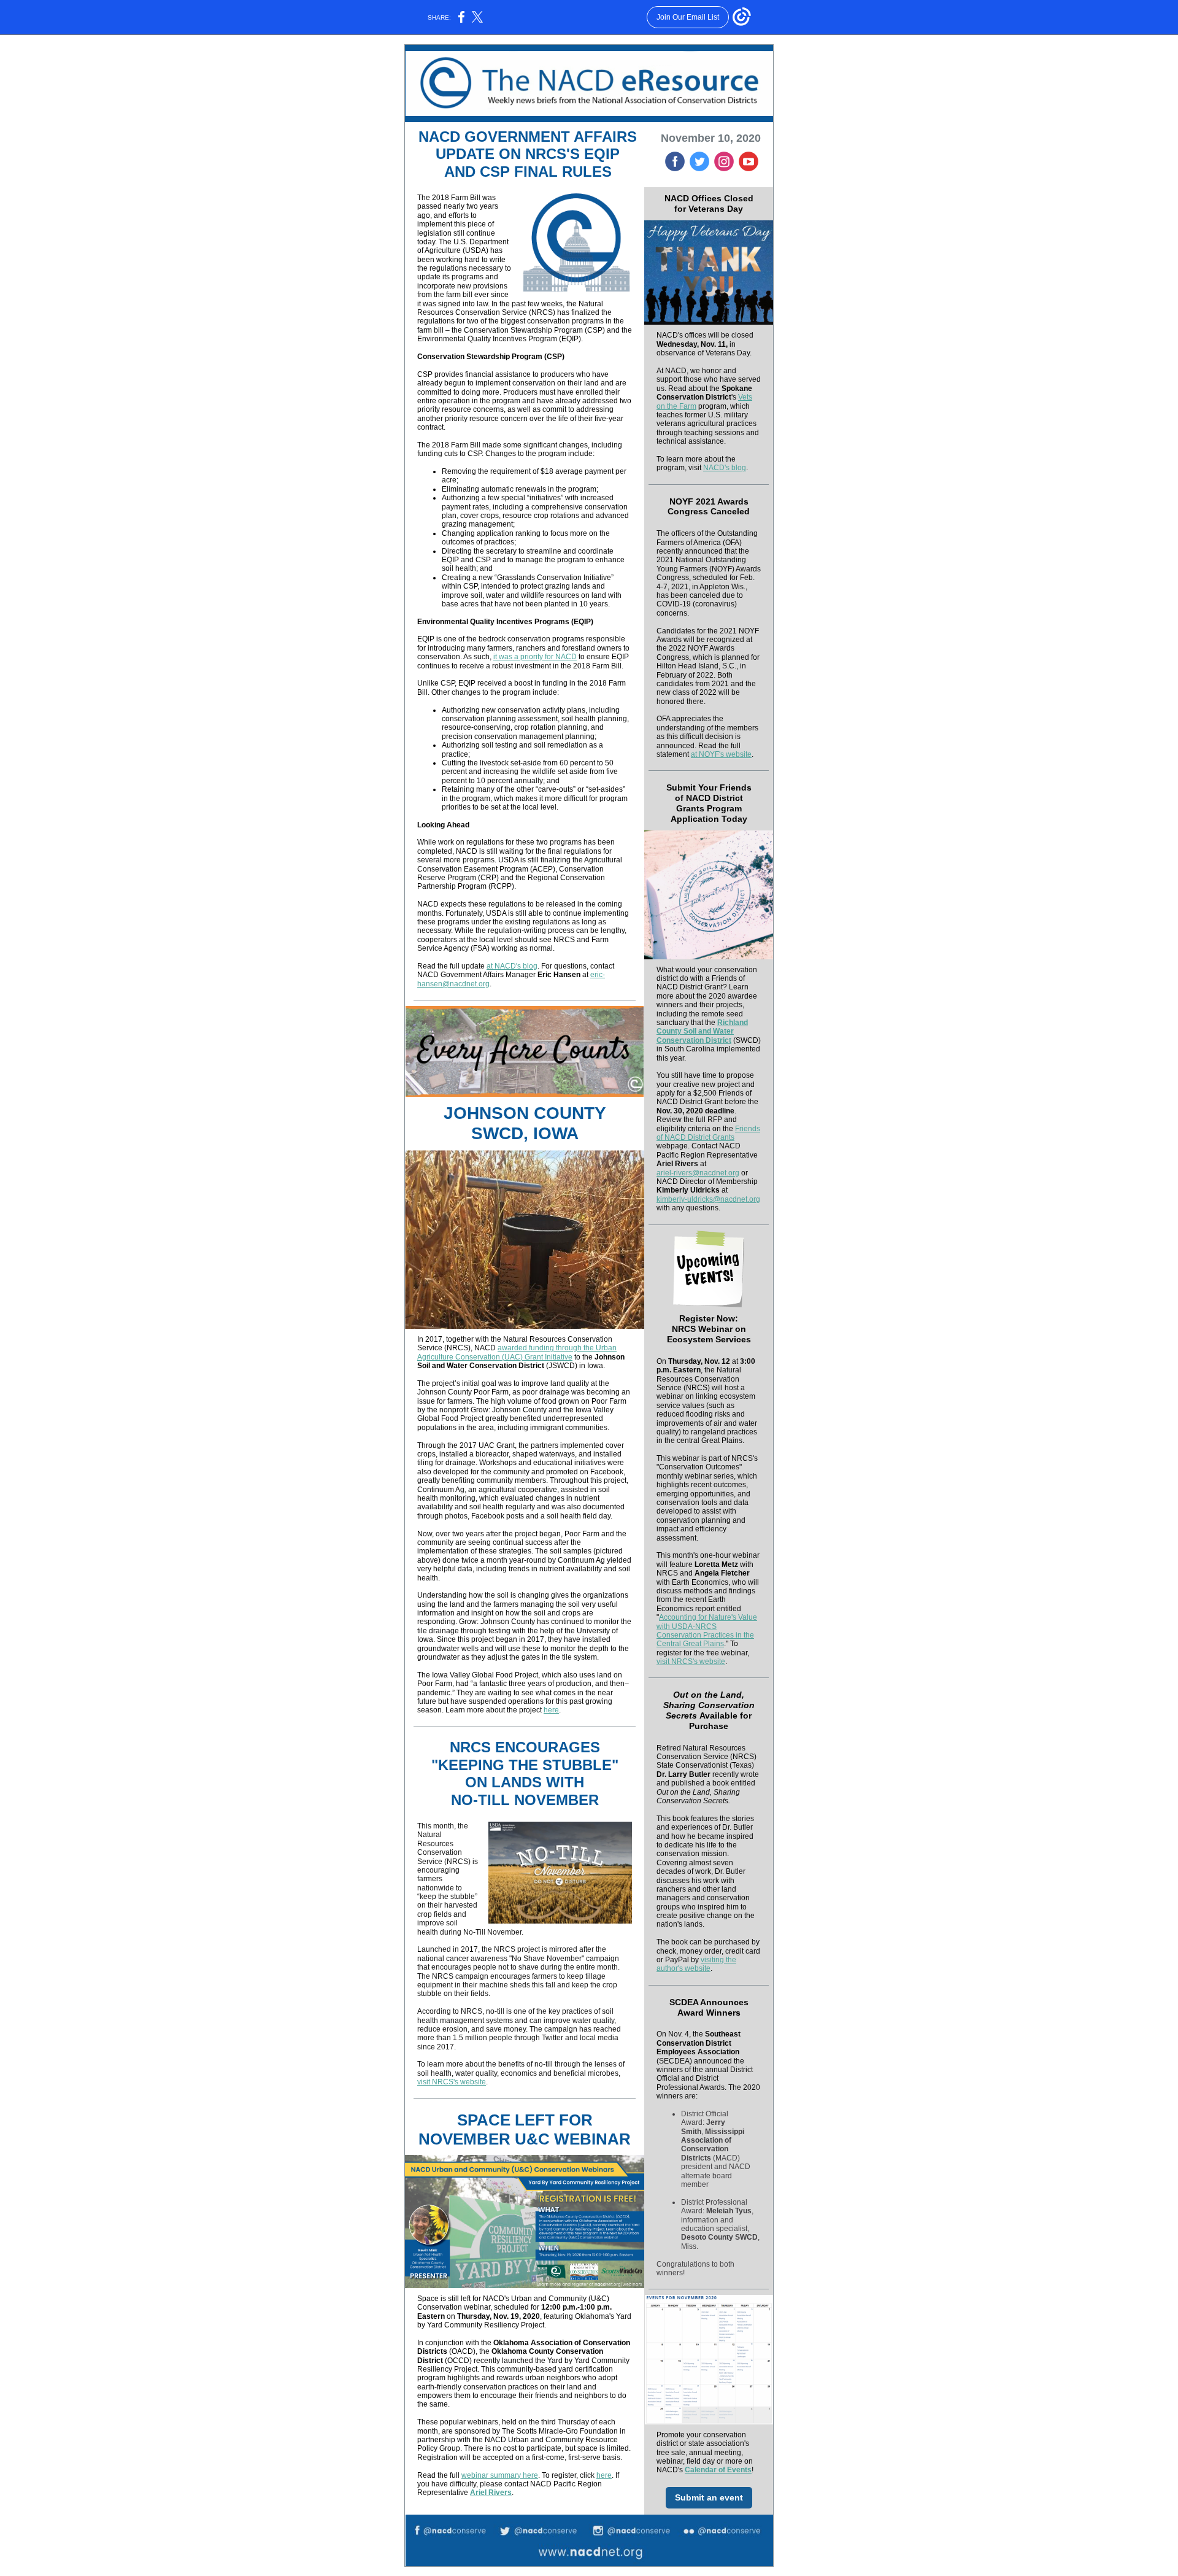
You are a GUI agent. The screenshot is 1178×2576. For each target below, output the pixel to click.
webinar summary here (500, 2475)
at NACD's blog (512, 966)
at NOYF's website (721, 754)
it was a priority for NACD (535, 657)
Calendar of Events (718, 2470)
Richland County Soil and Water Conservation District (702, 1031)
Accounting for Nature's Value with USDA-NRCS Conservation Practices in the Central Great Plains (707, 1630)
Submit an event (709, 2497)
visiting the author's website (696, 1964)
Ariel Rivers (491, 2493)
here (551, 1710)
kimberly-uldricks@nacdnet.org (708, 1199)
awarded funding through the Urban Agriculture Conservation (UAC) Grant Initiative (517, 1352)
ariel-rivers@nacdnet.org (698, 1173)
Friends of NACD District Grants (708, 1133)
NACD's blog (725, 468)
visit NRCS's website (452, 2082)
